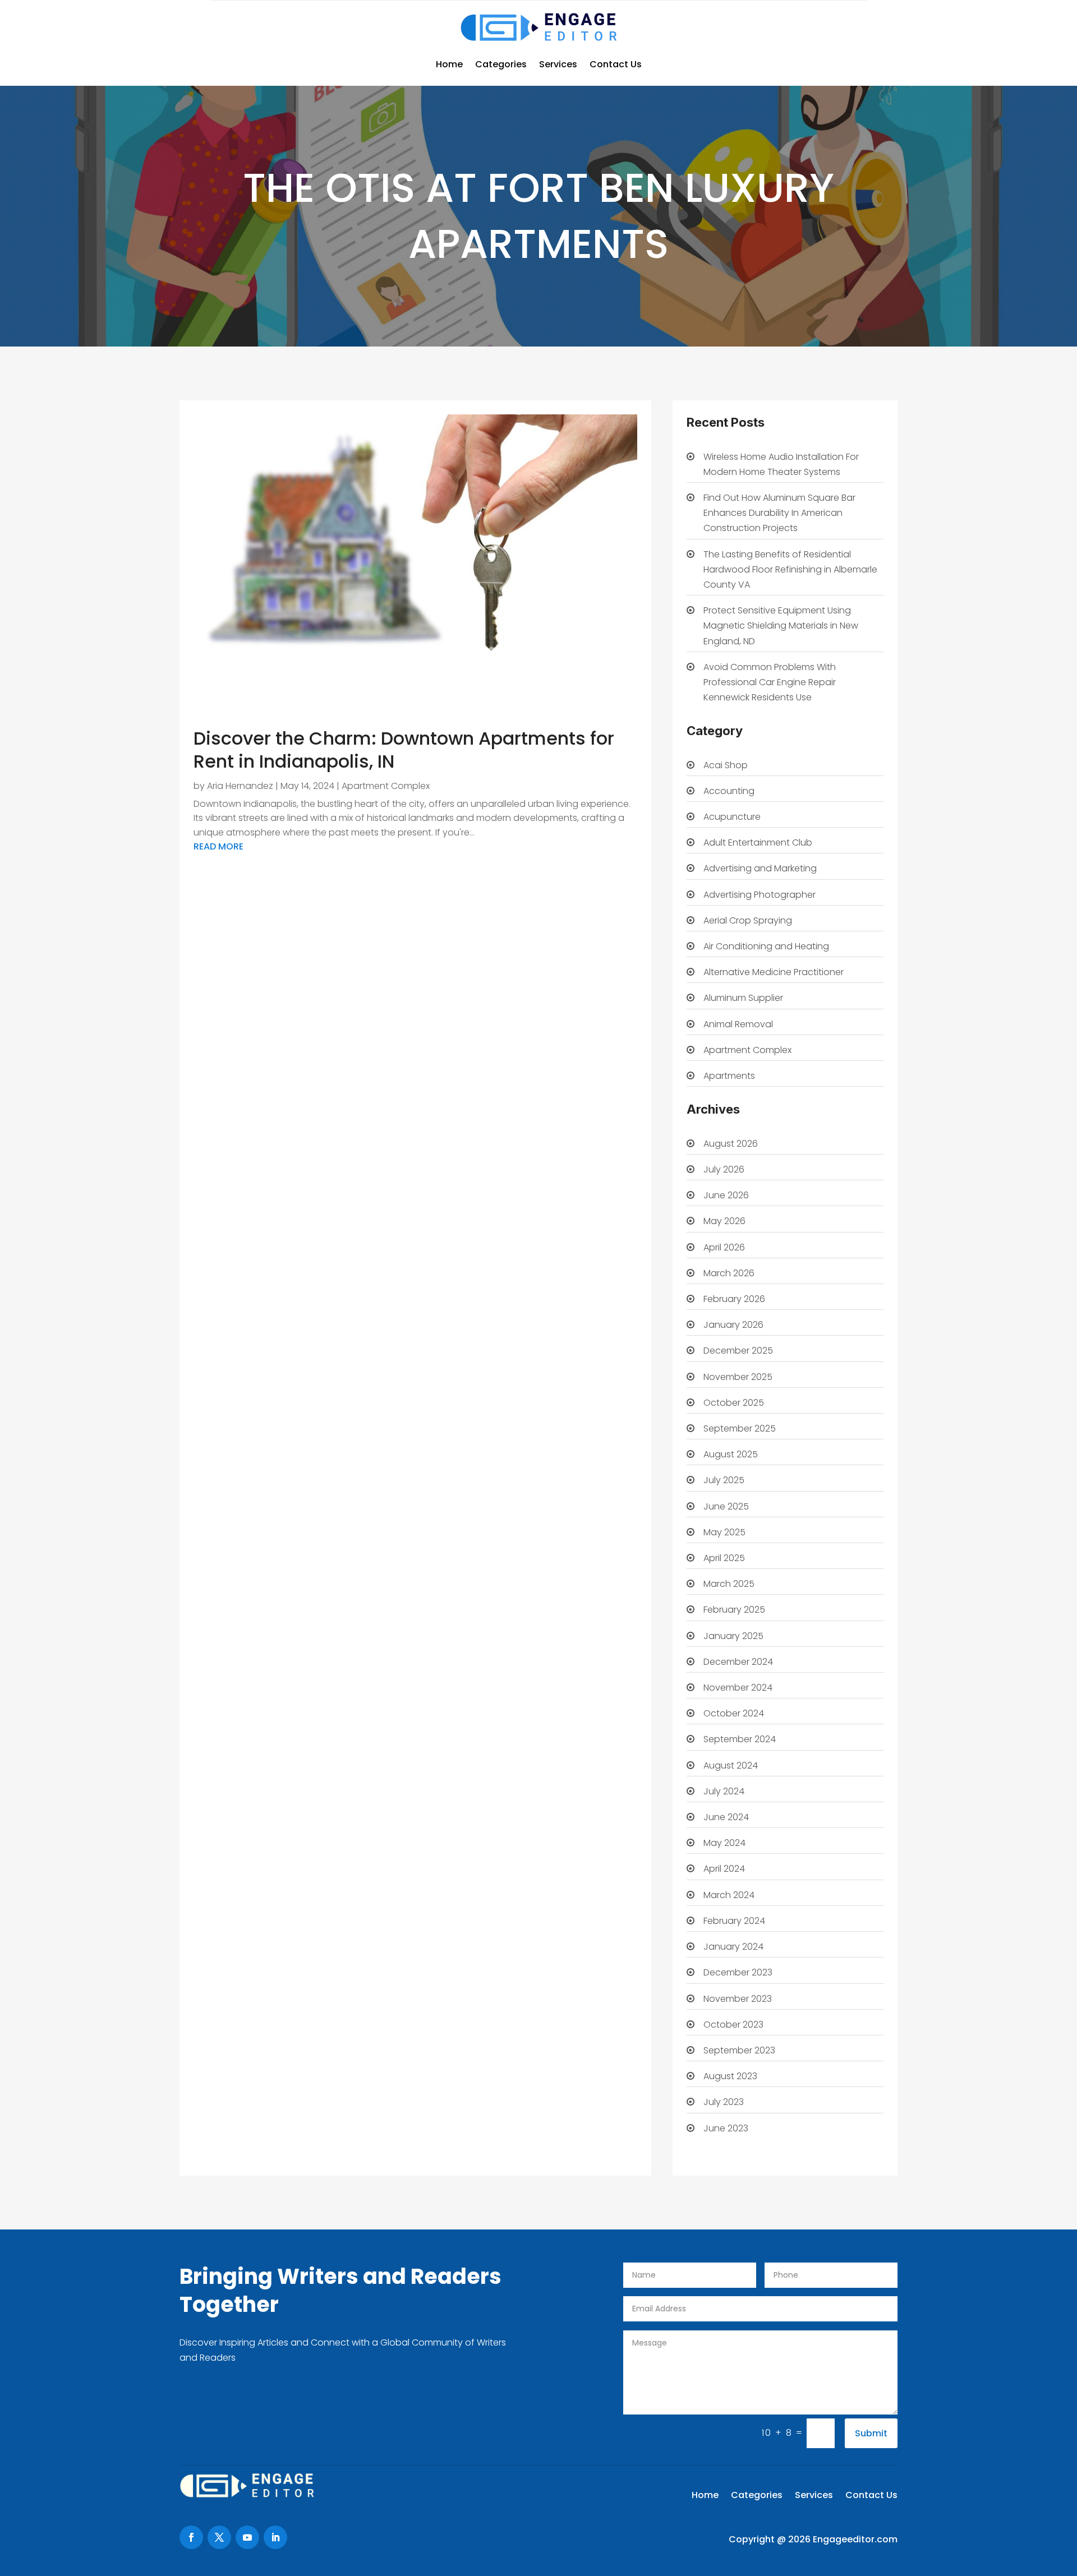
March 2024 (729, 1895)
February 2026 (734, 1299)
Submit (871, 2433)
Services (558, 64)
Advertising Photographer (760, 895)
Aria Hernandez (240, 786)
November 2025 (738, 1377)
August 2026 (731, 1144)
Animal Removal (738, 1024)
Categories (501, 64)
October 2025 (734, 1403)
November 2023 (738, 1999)
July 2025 (724, 1480)
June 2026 (726, 1195)
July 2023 (724, 2102)
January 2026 (733, 1325)
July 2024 (724, 1791)
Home (449, 64)
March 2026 (729, 1273)
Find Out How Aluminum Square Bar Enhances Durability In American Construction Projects (779, 513)
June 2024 (726, 1817)
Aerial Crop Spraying (748, 920)
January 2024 (733, 1947)
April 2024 (724, 1869)
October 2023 (733, 2025)
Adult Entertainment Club (758, 842)
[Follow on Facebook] (191, 2537)
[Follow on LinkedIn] (275, 2537)
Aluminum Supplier (743, 998)
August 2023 (730, 2076)
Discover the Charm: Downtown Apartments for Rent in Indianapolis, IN (404, 750)
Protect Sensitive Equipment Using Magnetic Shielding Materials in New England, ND (781, 625)
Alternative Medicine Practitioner (774, 972)
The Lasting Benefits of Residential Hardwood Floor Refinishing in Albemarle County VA (790, 569)
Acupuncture (732, 817)
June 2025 (726, 1506)
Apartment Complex (386, 786)
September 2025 (740, 1428)
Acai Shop (726, 765)
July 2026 (724, 1169)
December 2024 (738, 1662)
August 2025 (731, 1454)
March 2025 (729, 1584)
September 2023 (739, 2050)
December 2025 (738, 1351)
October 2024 (734, 1713)
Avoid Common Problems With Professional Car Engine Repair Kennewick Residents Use (770, 682)
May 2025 (724, 1532)
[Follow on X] (219, 2537)
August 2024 (731, 1765)
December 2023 (738, 1972)
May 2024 (724, 1843)
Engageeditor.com (855, 2539)
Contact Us (616, 64)
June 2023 (726, 2128)
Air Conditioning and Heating (766, 946)
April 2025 (724, 1558)
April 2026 (724, 1247)
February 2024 (734, 1921)
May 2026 (724, 1221)
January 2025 (733, 1636)
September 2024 (740, 1739)
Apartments (729, 1076)
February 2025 (734, 1610)
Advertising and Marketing (760, 868)
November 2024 (738, 1688)
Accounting (729, 791)
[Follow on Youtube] (247, 2537)
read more (218, 846)
